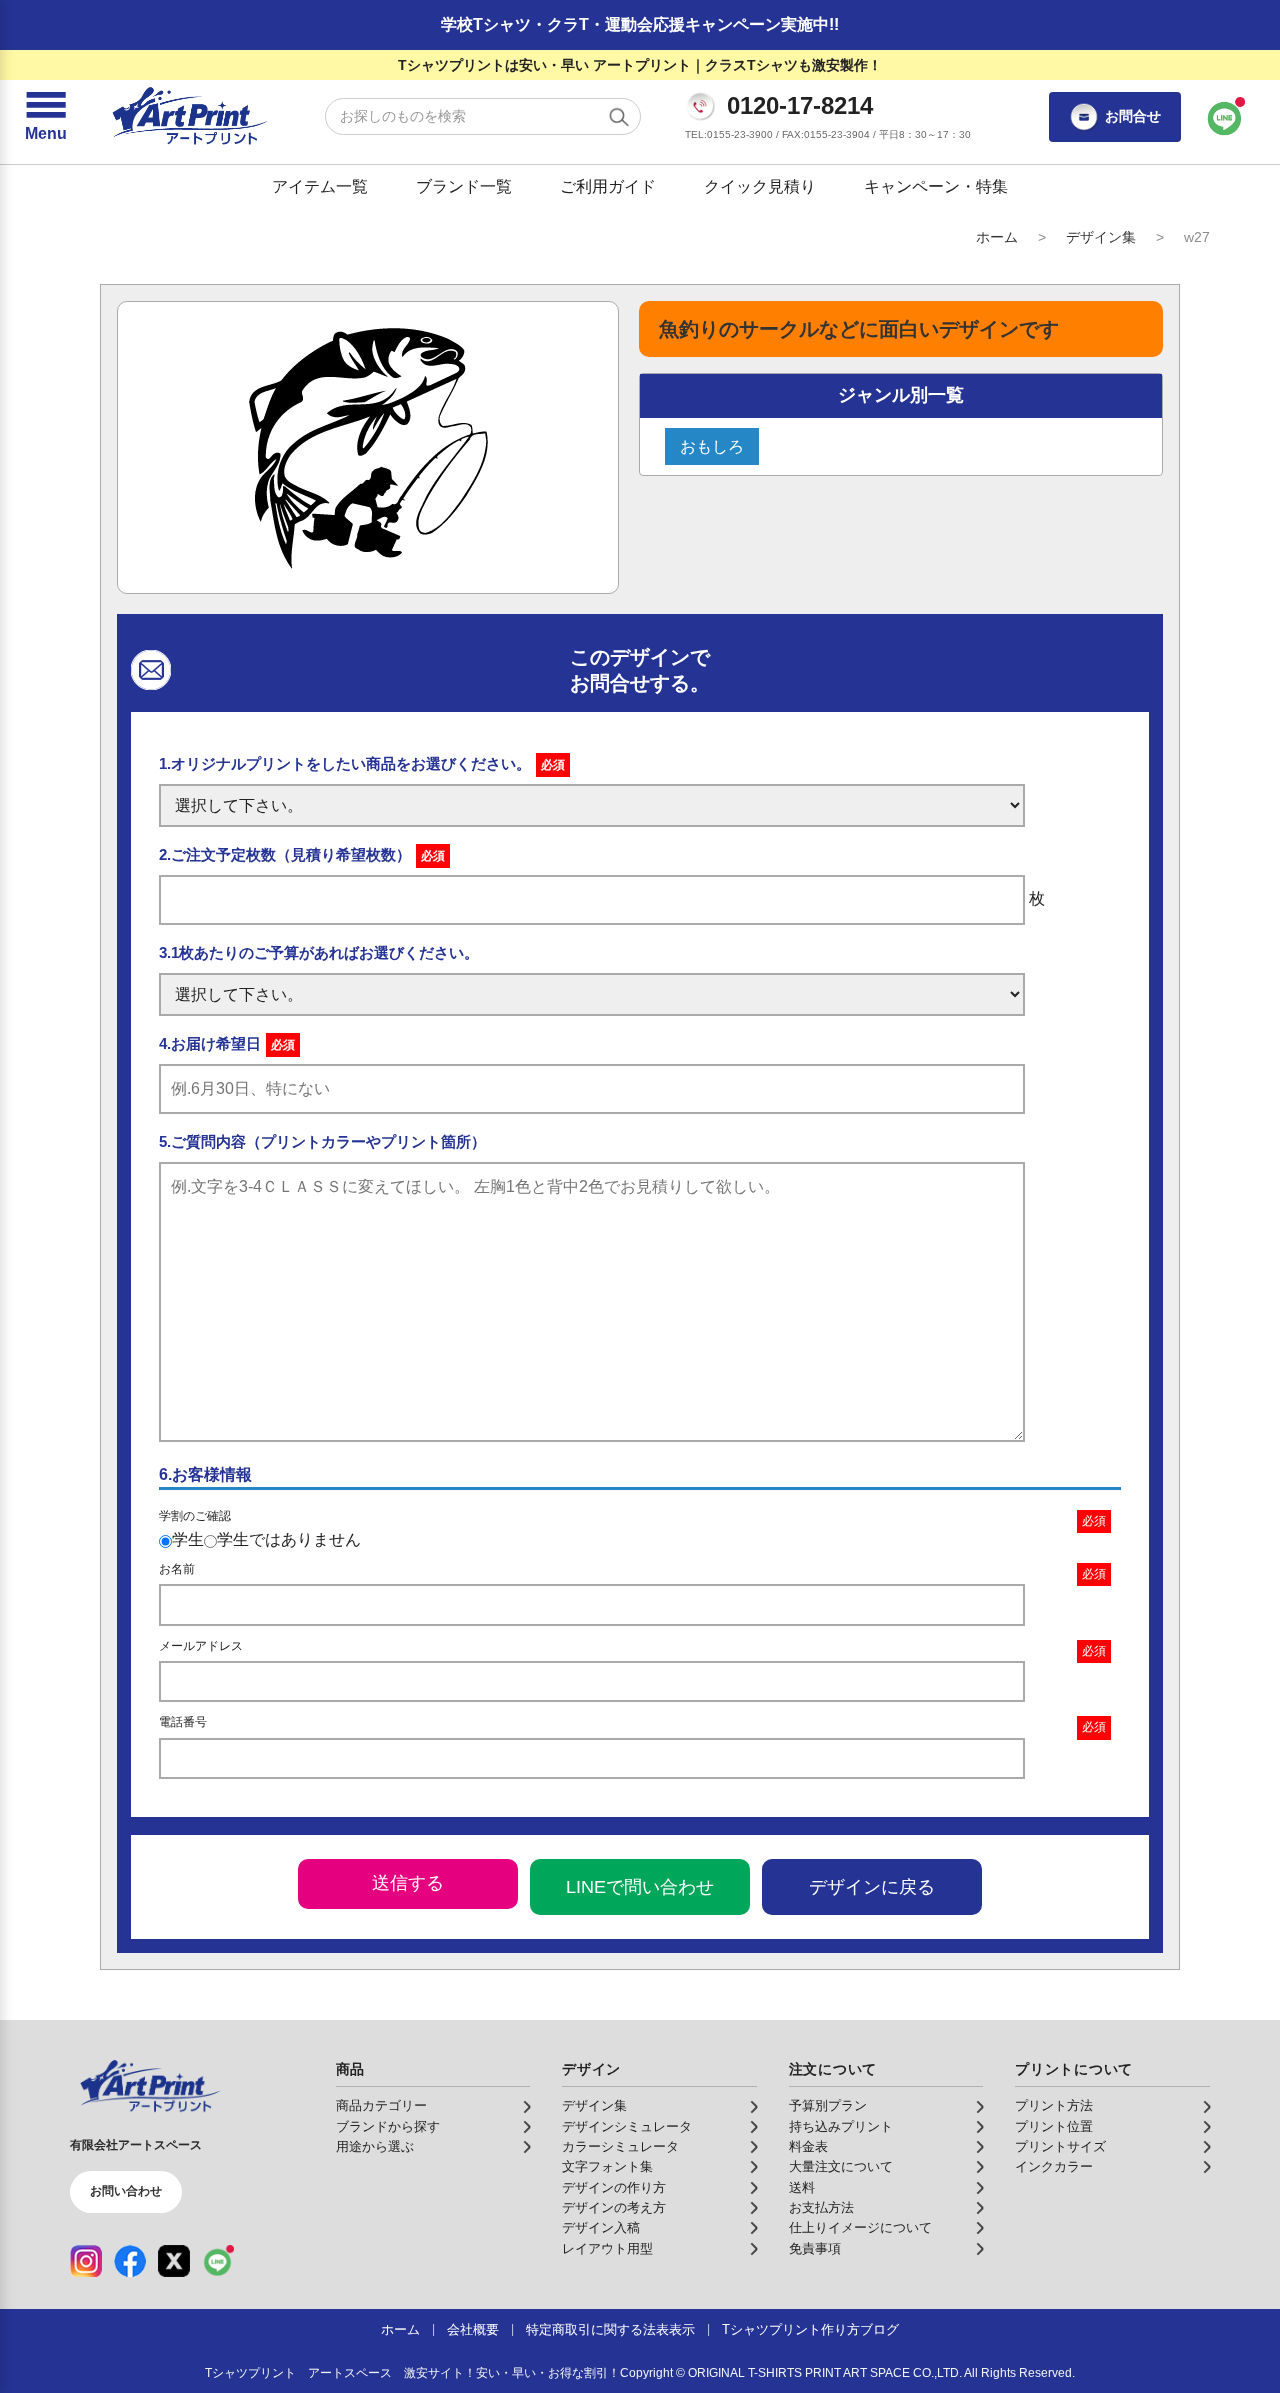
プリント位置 (1054, 2127)
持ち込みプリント (841, 2127)
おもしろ (712, 446)
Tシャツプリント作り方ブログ (810, 2330)
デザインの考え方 (614, 2208)
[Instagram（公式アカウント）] (86, 2261)
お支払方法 (821, 2208)
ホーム (997, 237)
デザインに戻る (872, 1887)
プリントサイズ (1060, 2147)
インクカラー (1054, 2167)
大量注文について (841, 2167)
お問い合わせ (126, 2191)
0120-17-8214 (800, 106)
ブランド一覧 (464, 186)
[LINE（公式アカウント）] (218, 2261)
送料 (802, 2188)
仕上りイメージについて (860, 2228)
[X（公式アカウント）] (174, 2261)
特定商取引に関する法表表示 (610, 2330)
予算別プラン (828, 2106)
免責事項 (815, 2249)
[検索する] (619, 117)
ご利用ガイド (608, 186)
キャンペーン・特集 (936, 186)
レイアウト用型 (607, 2249)
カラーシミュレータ (620, 2147)
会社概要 (473, 2330)
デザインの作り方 (614, 2188)
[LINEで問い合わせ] (1225, 117)
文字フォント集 (607, 2167)
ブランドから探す (388, 2127)
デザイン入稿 (601, 2228)
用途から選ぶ (375, 2147)
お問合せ (1133, 116)
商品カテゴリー (381, 2106)
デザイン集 (1101, 237)
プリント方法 (1054, 2106)
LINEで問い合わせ (640, 1887)
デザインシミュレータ (627, 2127)
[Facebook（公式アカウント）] (130, 2261)
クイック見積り (760, 186)
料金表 (808, 2147)
